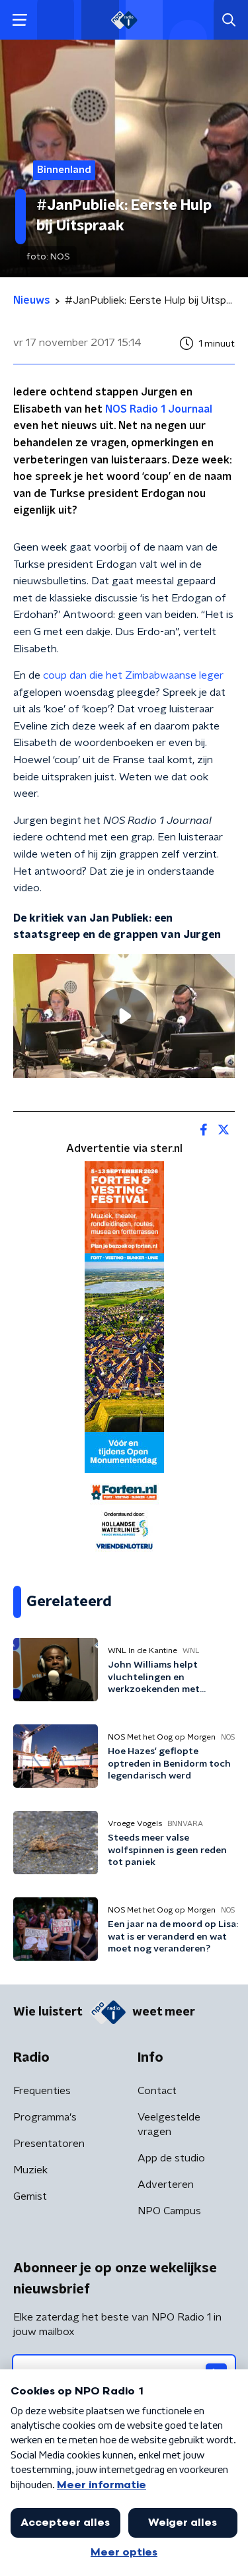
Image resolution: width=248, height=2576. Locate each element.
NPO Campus (169, 2211)
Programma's (45, 2117)
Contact (157, 2091)
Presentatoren (49, 2144)
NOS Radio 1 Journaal (159, 409)
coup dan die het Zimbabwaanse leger (133, 675)
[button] (20, 20)
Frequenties (42, 2091)
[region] (124, 1016)
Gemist (30, 2196)
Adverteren (166, 2185)
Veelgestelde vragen (169, 2124)
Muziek (30, 2170)
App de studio (171, 2158)
